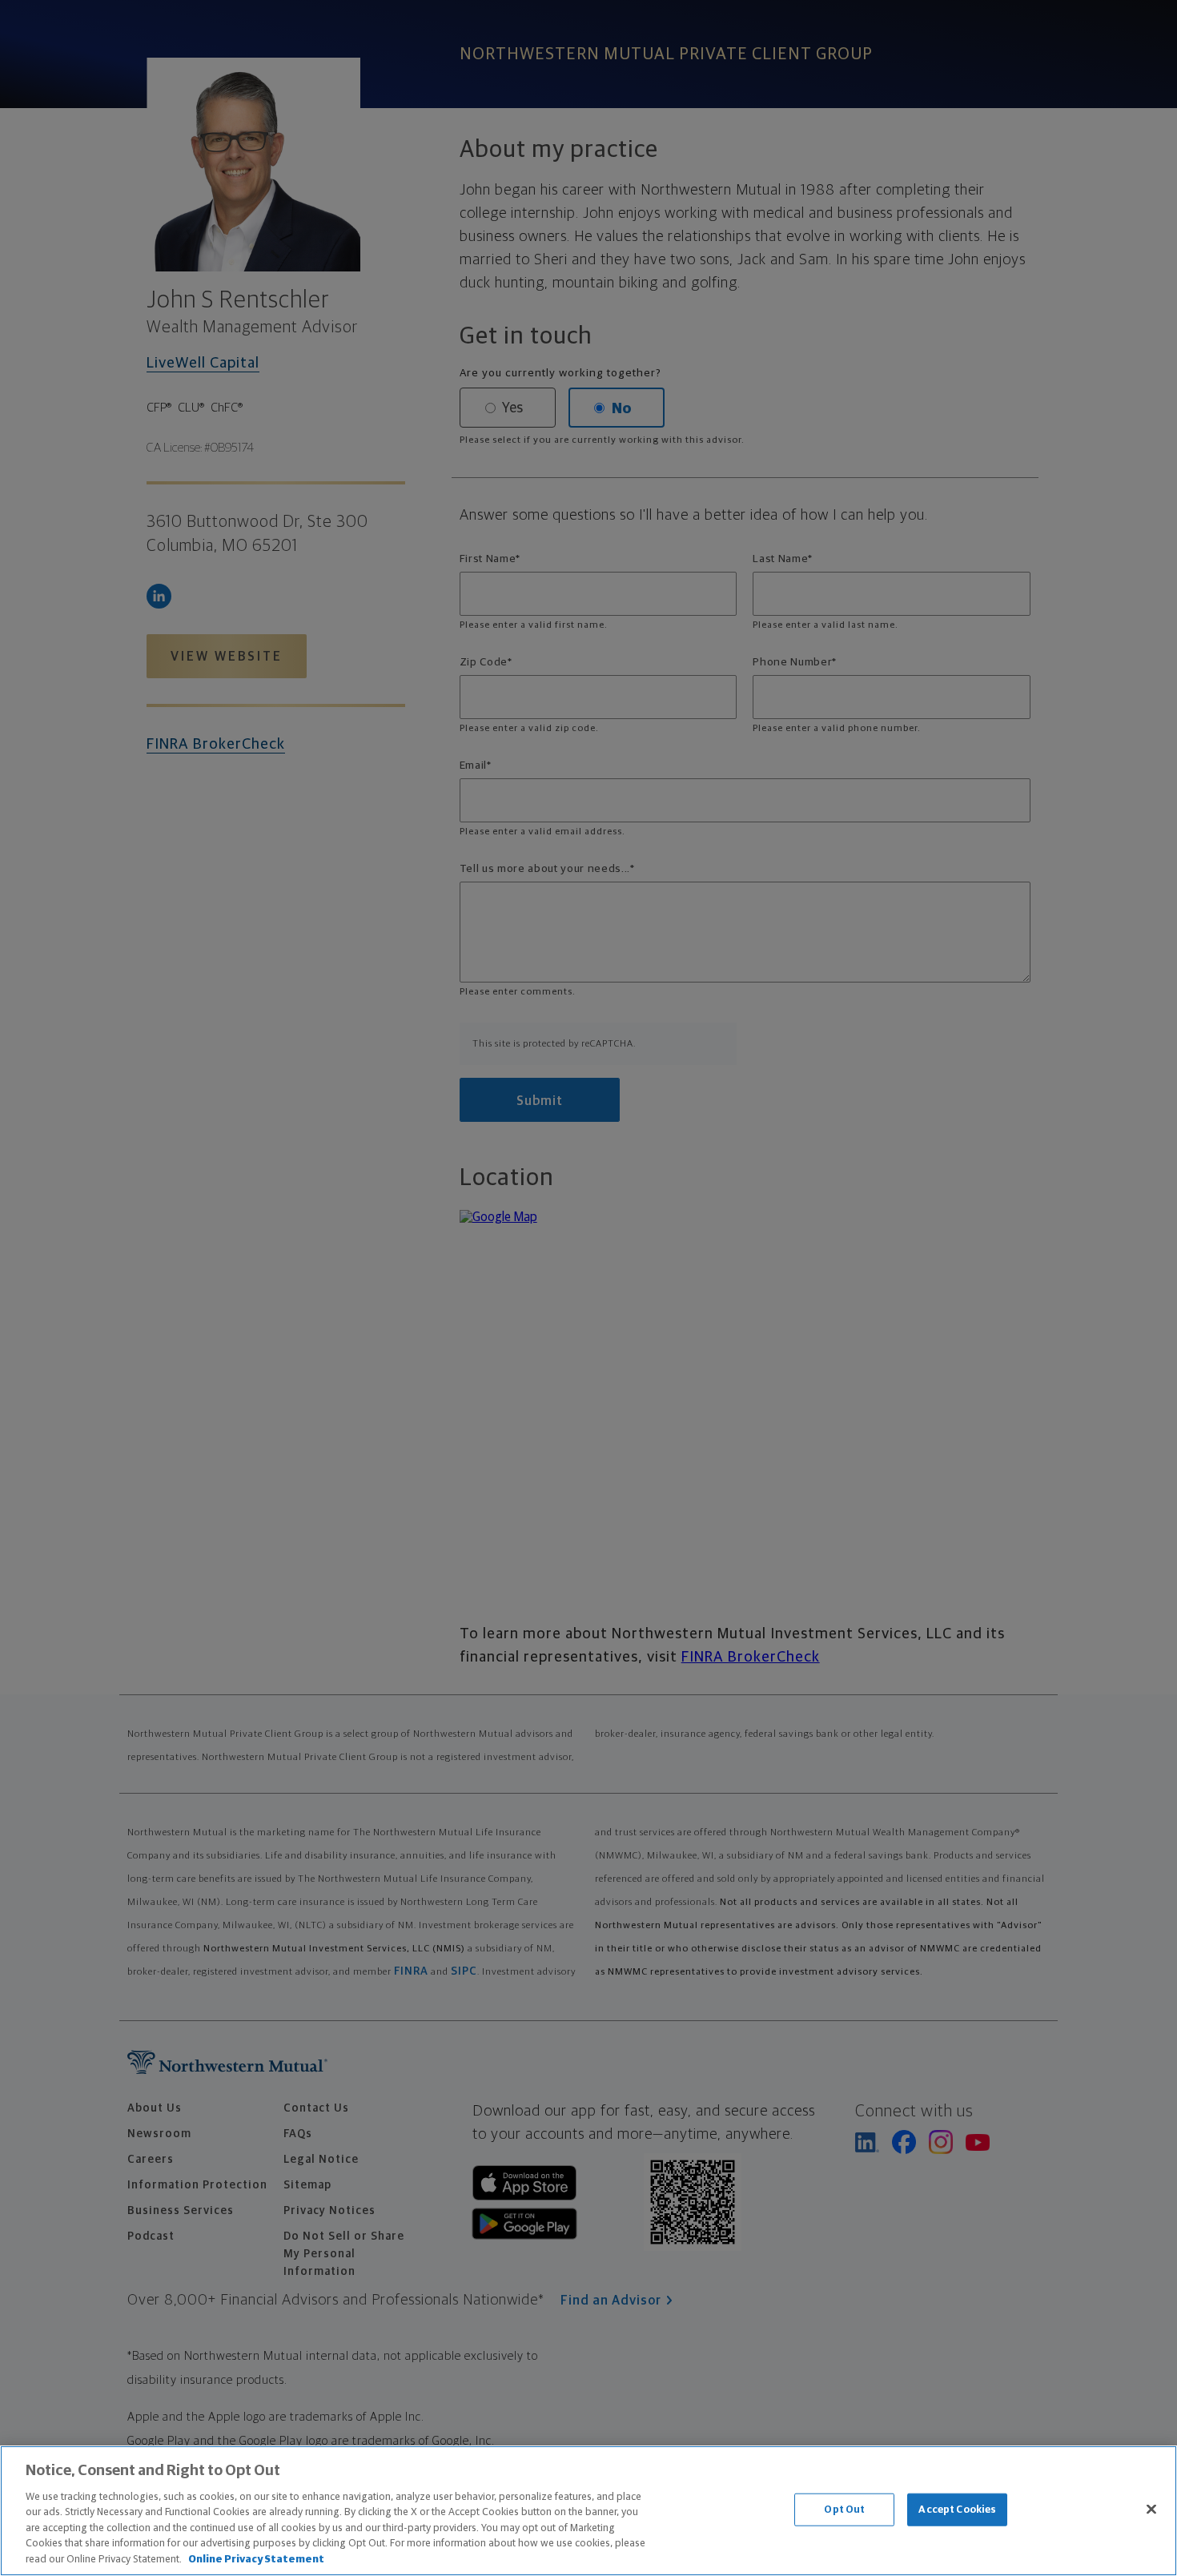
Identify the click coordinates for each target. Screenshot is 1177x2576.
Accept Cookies (957, 2509)
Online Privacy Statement (256, 2560)
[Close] (1151, 2509)
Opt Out (844, 2509)
